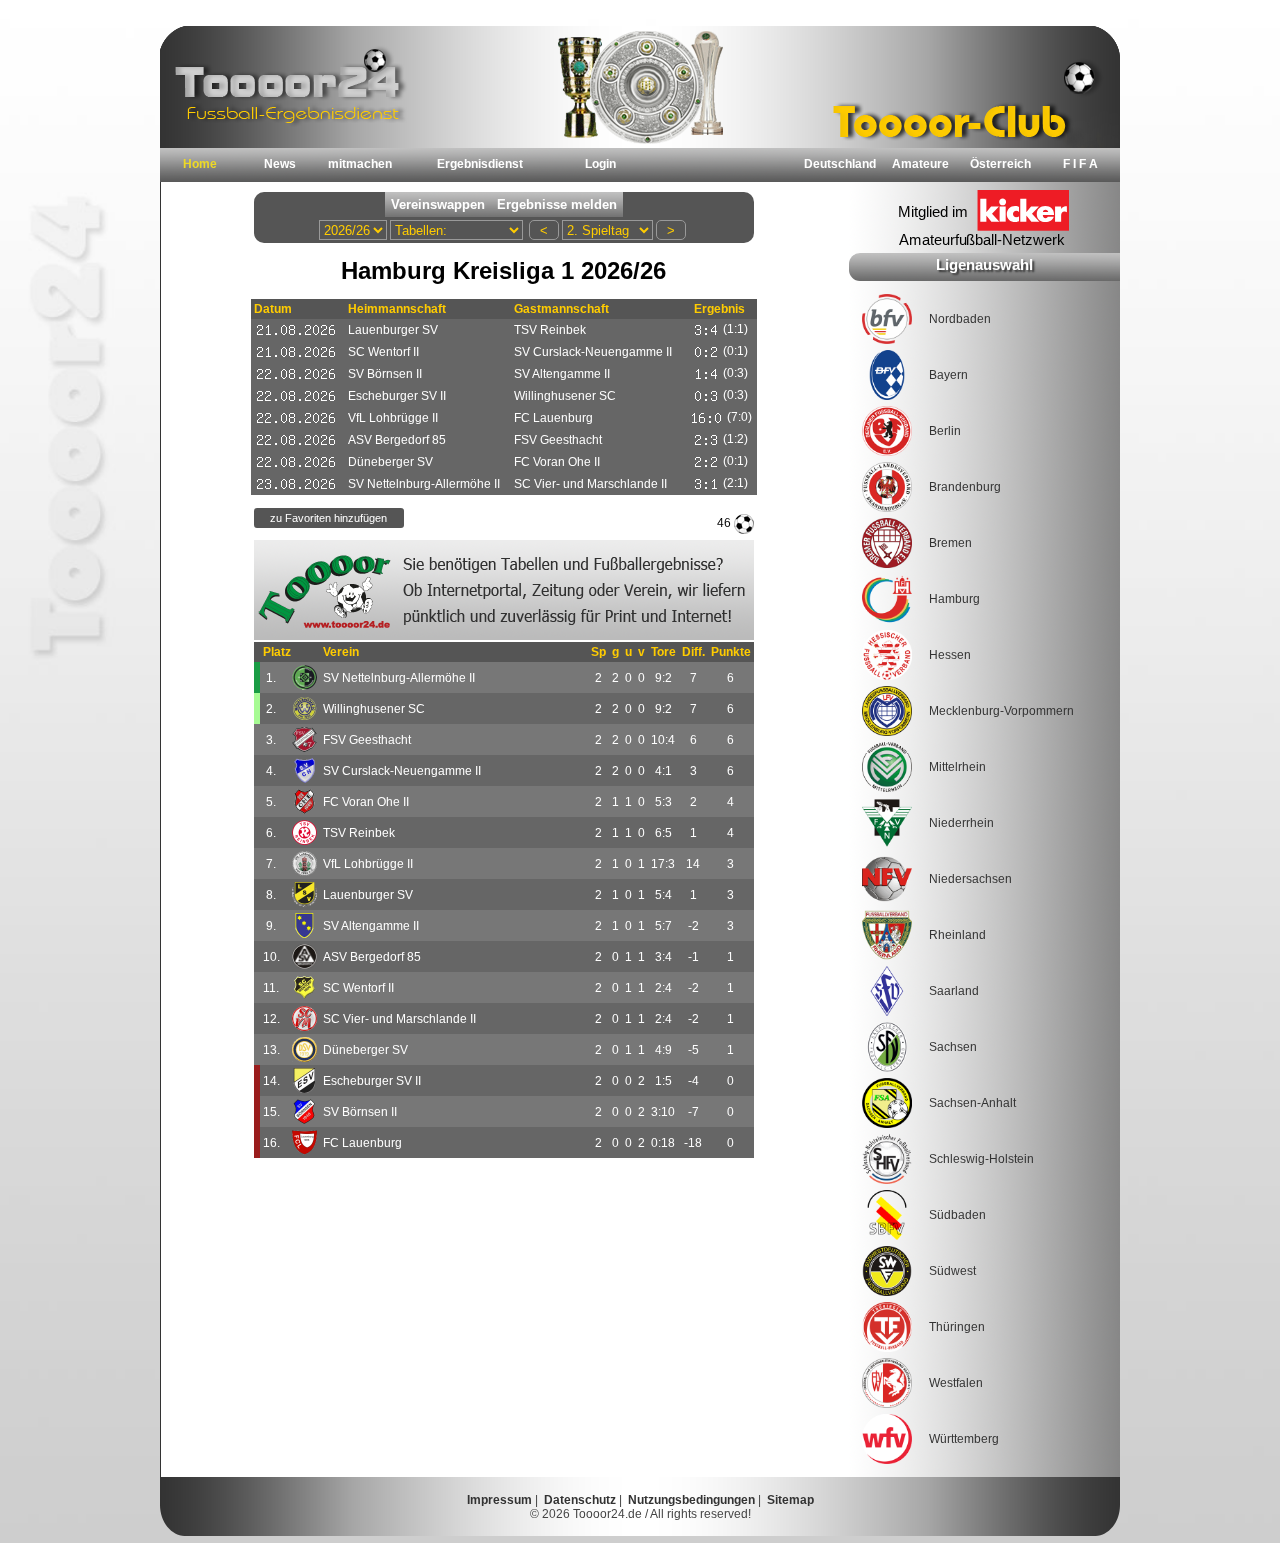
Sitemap (790, 1500)
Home (200, 164)
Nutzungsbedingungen (691, 1500)
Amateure (920, 164)
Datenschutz (580, 1500)
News (280, 164)
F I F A (1080, 164)
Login (600, 164)
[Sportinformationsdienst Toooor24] (504, 590)
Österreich (1000, 164)
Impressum (499, 1500)
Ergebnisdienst (480, 164)
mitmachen (360, 164)
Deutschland (840, 164)
